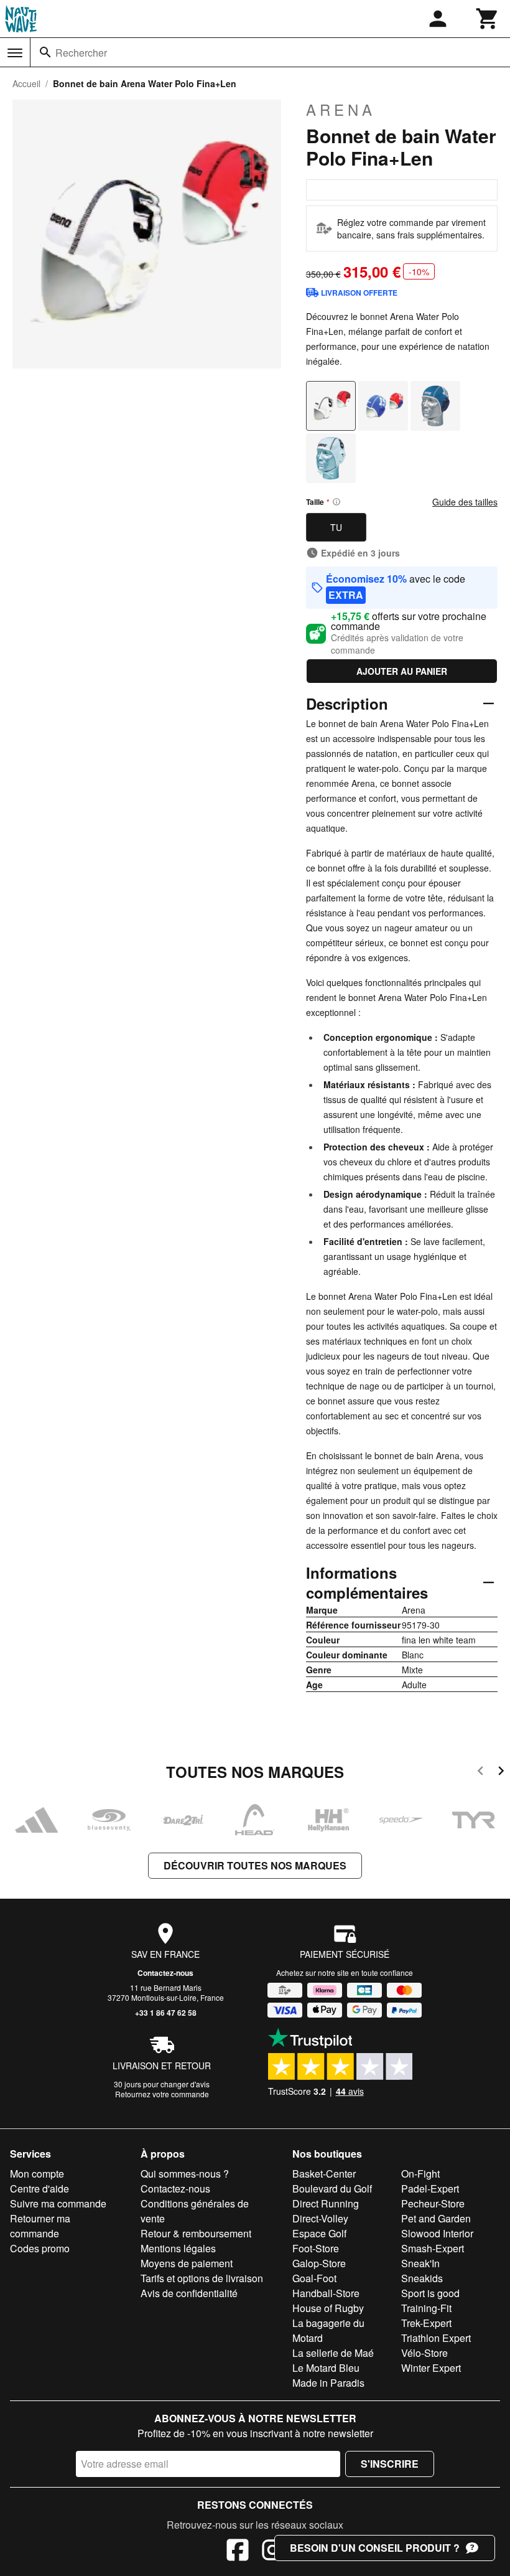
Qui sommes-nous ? (185, 2174)
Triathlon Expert (436, 2338)
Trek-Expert (426, 2323)
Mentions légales (178, 2248)
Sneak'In (420, 2263)
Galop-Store (319, 2263)
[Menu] (15, 53)
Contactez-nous (165, 1973)
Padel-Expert (430, 2188)
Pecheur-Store (433, 2203)
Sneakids (422, 2278)
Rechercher (81, 53)
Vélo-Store (424, 2353)
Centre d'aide (39, 2188)
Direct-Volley (320, 2218)
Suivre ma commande (58, 2203)
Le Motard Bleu (326, 2368)
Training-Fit (426, 2308)
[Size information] (336, 502)
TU (336, 527)
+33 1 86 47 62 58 (166, 2013)
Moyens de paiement (187, 2263)
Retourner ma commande (40, 2226)
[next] (501, 1773)
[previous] (480, 1773)
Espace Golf (319, 2233)
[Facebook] (238, 2552)
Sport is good (430, 2293)
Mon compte (37, 2174)
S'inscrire (390, 2464)
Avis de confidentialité (189, 2293)
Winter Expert (431, 2368)
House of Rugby (328, 2308)
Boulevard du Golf (332, 2188)
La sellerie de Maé (333, 2353)
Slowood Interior (437, 2233)
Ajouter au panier (402, 671)
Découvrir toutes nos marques (255, 1865)
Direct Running (326, 2203)
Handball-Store (326, 2293)
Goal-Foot (314, 2278)
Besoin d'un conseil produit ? (375, 2548)
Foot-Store (316, 2248)
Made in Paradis (328, 2383)
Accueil (26, 83)
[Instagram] (272, 2552)
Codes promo (40, 2248)
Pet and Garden (436, 2218)
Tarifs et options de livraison (202, 2278)
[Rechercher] (45, 52)
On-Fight (420, 2174)
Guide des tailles (465, 502)
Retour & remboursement (196, 2233)
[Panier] (488, 19)
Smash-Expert (433, 2248)
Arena (341, 110)
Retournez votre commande (162, 2094)
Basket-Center (324, 2174)
